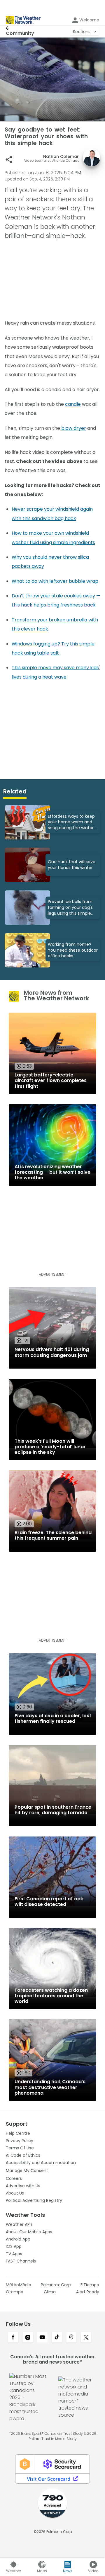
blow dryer (74, 428)
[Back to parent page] (20, 28)
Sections (82, 32)
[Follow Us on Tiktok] (57, 2338)
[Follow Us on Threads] (71, 2338)
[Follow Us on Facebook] (13, 2338)
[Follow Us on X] (86, 2338)
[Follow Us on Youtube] (42, 2338)
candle (73, 404)
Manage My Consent (27, 2170)
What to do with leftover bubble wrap (55, 581)
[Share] (9, 160)
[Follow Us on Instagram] (28, 2338)
